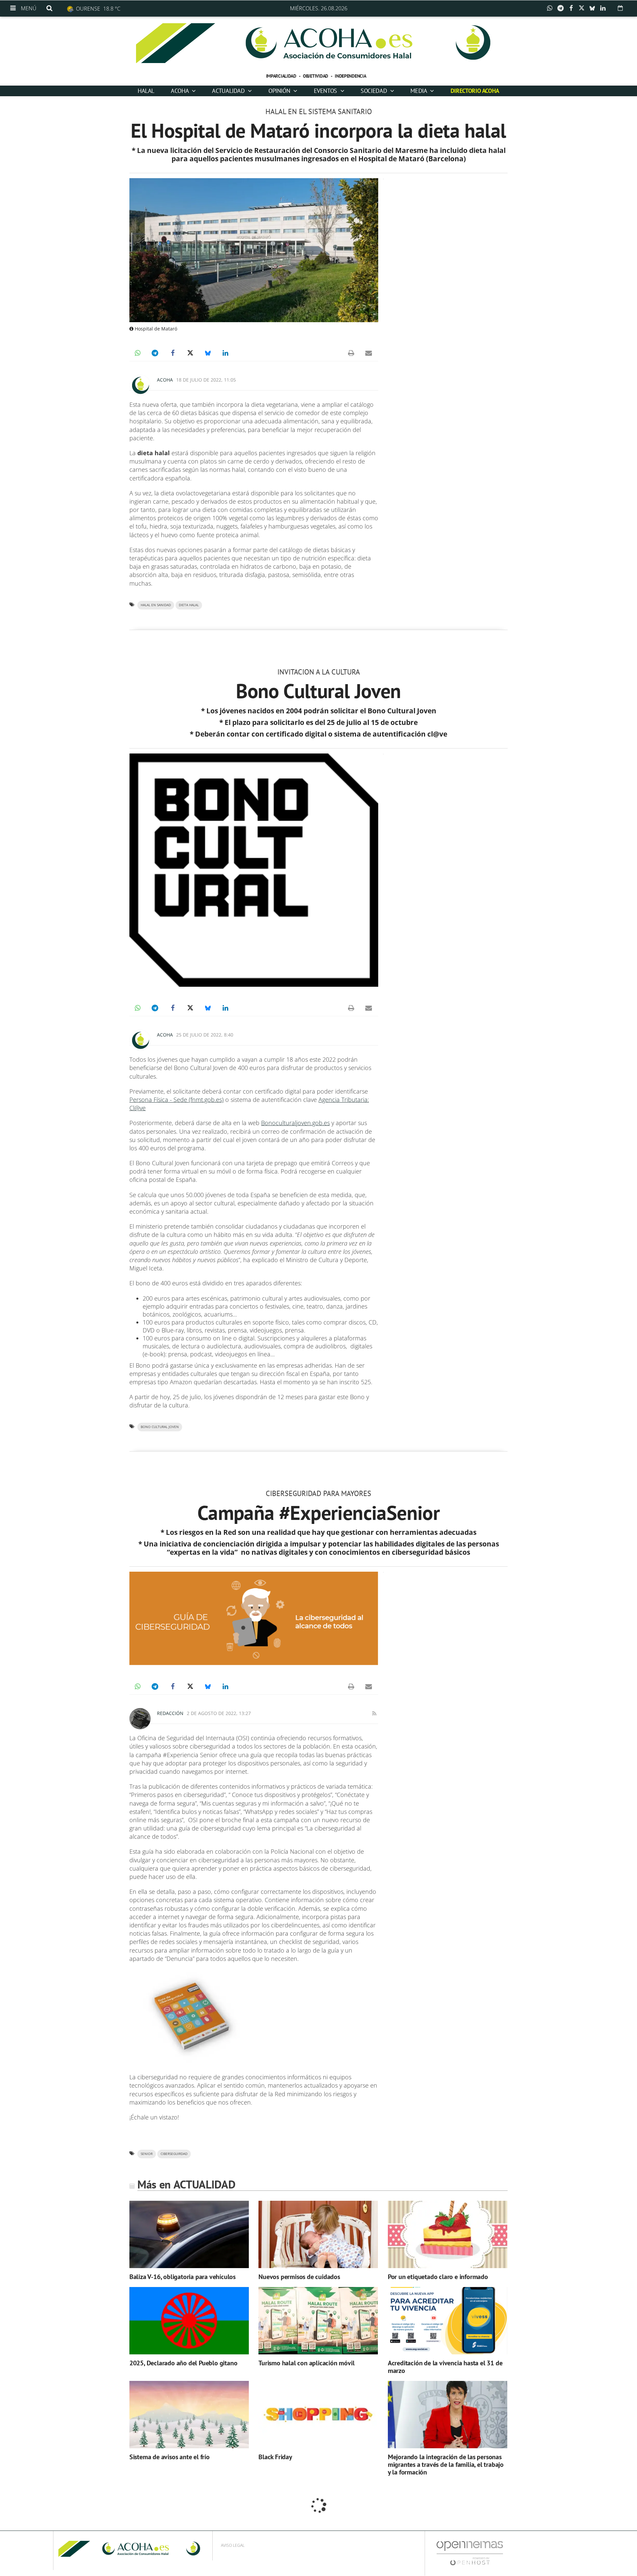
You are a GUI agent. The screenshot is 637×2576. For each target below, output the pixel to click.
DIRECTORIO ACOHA (475, 91)
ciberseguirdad (174, 2154)
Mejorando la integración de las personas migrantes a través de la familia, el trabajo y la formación (446, 2465)
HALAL (146, 91)
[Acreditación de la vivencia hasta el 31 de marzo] (448, 2321)
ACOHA (180, 91)
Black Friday (275, 2457)
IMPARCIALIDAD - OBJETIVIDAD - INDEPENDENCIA (316, 76)
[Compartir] (551, 8)
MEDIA (419, 91)
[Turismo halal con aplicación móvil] (318, 2321)
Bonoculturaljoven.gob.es (295, 1123)
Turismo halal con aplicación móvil (306, 2363)
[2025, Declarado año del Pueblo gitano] (189, 2321)
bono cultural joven (160, 1427)
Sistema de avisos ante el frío (170, 2457)
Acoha (165, 380)
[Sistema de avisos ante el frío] (189, 2415)
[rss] (374, 1713)
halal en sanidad (156, 605)
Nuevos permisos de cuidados (299, 2277)
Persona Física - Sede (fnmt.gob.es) (177, 1100)
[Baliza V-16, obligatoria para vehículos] (189, 2234)
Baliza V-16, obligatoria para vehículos (182, 2277)
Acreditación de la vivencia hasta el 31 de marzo (445, 2367)
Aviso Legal (233, 2545)
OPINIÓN (280, 91)
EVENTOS (326, 91)
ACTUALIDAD (229, 91)
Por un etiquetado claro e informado (438, 2277)
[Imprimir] (351, 353)
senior (147, 2154)
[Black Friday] (318, 2415)
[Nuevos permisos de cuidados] (318, 2234)
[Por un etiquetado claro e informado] (448, 2234)
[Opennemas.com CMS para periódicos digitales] (470, 2553)
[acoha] (318, 43)
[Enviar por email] (369, 353)
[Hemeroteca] (620, 8)
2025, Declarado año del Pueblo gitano (183, 2363)
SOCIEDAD (375, 91)
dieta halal (189, 605)
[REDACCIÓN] (140, 1719)
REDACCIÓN (170, 1713)
